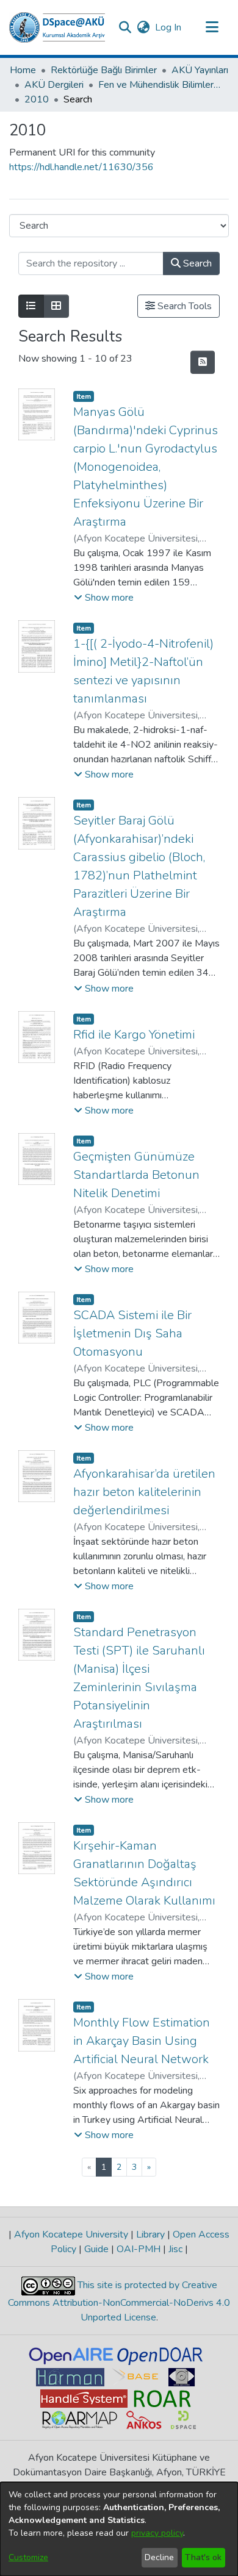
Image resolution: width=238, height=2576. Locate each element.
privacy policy (157, 2533)
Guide (96, 2249)
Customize (28, 2557)
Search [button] (196, 263)
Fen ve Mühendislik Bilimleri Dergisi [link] (159, 85)
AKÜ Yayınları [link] (200, 70)
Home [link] (23, 70)
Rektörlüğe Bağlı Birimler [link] (104, 70)
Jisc (175, 2249)
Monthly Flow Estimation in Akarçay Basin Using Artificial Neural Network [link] (142, 2041)
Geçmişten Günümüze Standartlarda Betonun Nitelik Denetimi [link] (136, 1175)
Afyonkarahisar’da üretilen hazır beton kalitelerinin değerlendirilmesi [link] (144, 1492)
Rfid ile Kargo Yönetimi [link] (134, 1035)
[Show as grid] (56, 306)
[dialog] (119, 2529)
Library (150, 2234)
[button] (57, 27)
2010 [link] (37, 99)
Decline (159, 2557)
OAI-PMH (139, 2249)
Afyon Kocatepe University (71, 2234)
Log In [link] (169, 27)
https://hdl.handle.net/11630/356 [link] (81, 167)
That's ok (203, 2557)
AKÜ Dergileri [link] (54, 85)
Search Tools (183, 306)
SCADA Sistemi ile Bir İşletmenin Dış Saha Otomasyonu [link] (132, 1333)
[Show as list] (31, 306)
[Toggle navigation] (212, 27)
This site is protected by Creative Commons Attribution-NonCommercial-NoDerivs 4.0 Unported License (119, 2301)
